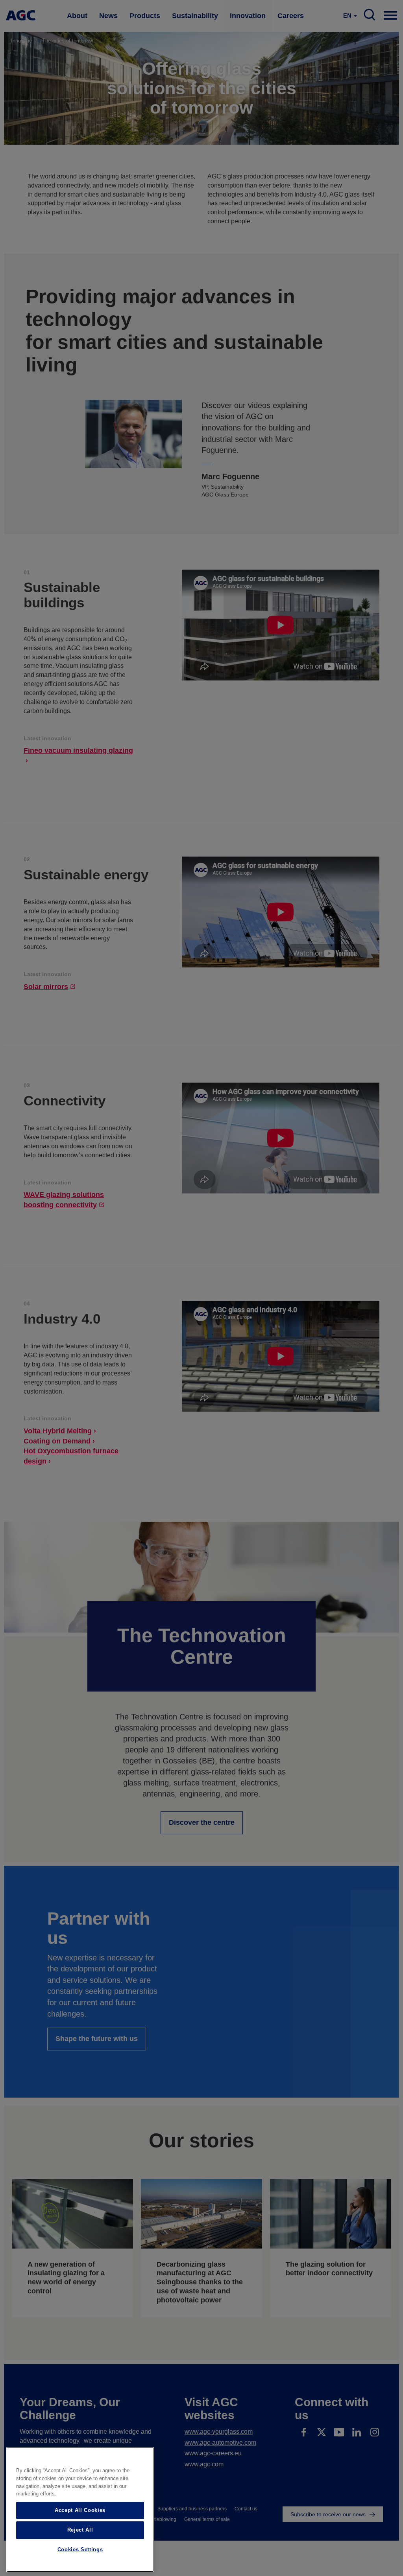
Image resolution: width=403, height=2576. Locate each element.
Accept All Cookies (80, 2510)
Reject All (80, 2530)
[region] (80, 2510)
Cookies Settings (80, 2549)
